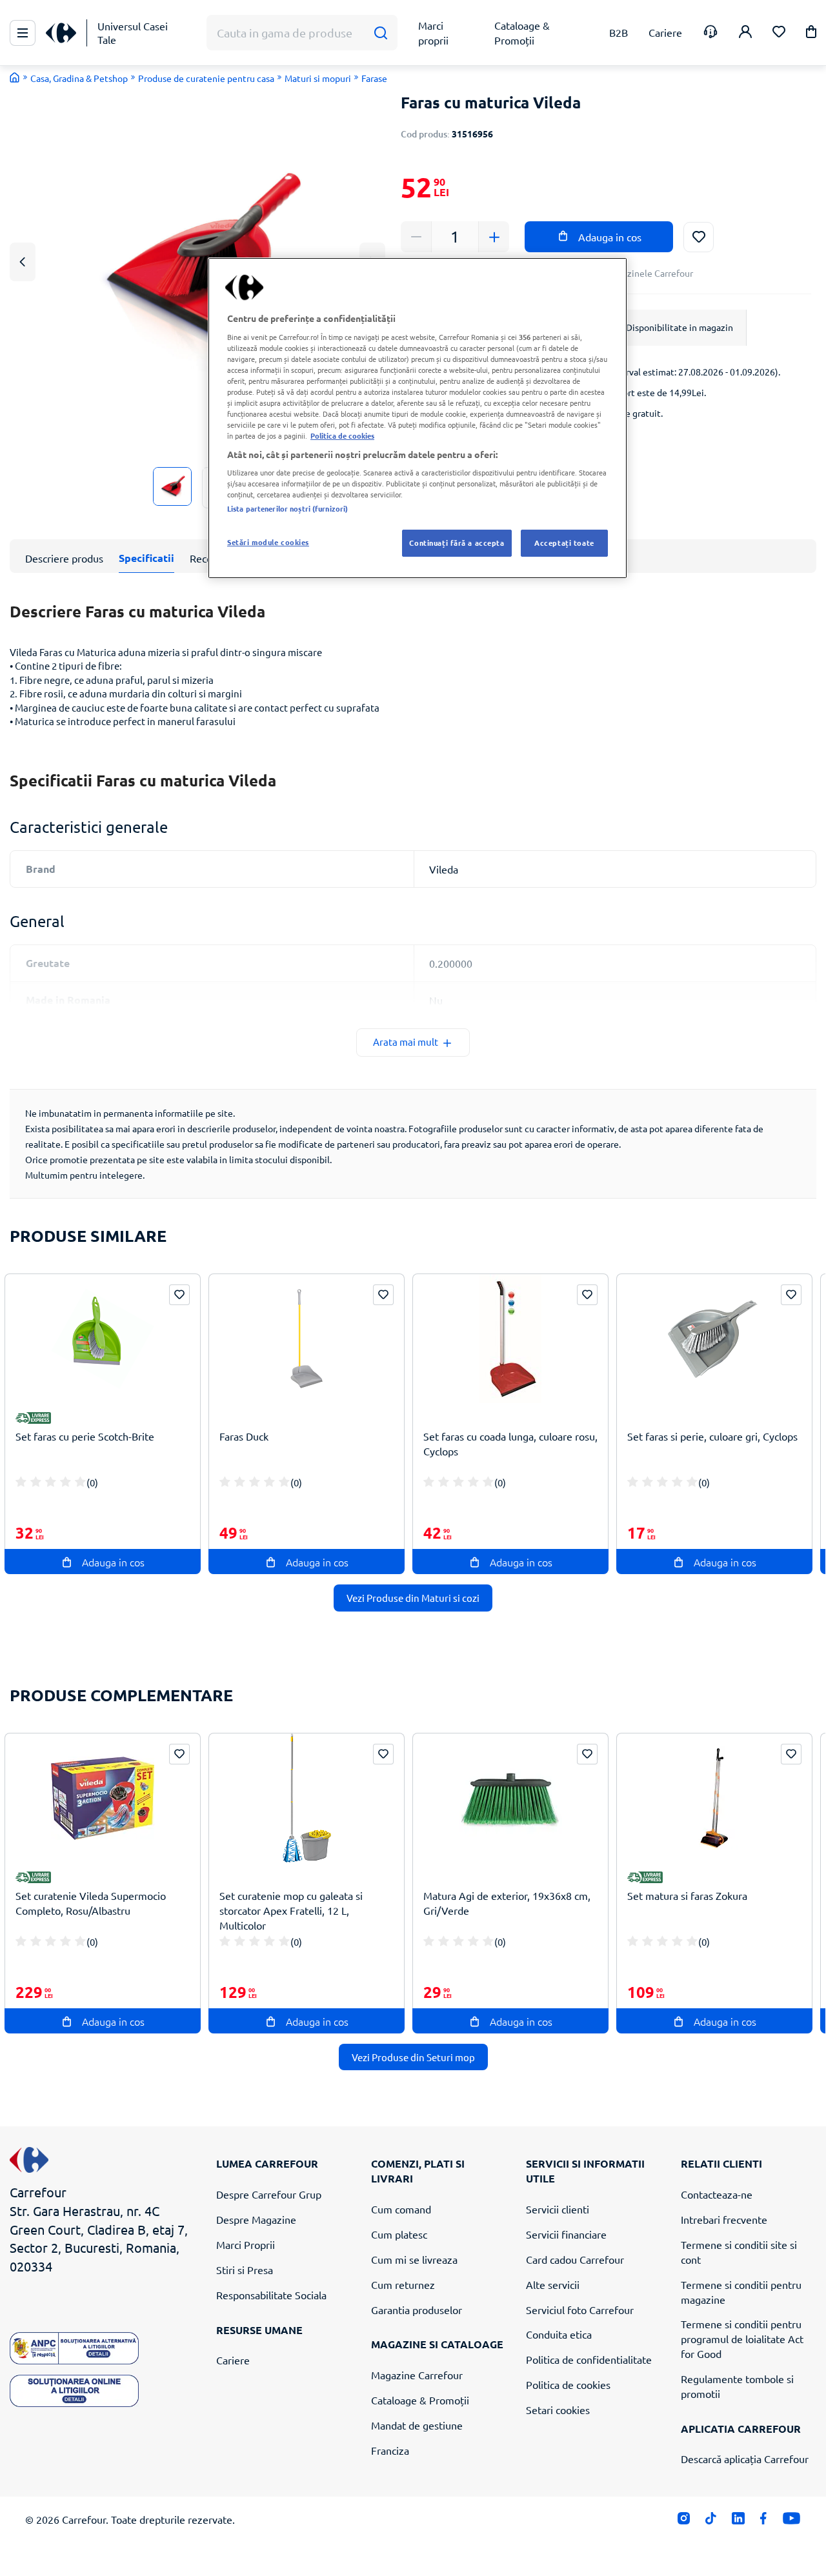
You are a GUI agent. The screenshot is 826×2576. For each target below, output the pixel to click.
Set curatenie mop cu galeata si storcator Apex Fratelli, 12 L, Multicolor (291, 1910)
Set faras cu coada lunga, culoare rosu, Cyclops (510, 1443)
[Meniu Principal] (23, 33)
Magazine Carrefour (417, 2375)
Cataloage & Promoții (420, 2400)
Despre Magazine (256, 2219)
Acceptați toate (564, 543)
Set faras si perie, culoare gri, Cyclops (712, 1436)
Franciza (390, 2450)
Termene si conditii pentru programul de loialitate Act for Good (742, 2339)
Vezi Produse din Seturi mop (413, 2057)
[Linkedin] (738, 2521)
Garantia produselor (417, 2310)
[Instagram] (684, 2521)
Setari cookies (558, 2410)
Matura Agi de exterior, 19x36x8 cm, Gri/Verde (507, 1903)
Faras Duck (244, 1436)
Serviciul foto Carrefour (580, 2310)
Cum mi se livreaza (414, 2259)
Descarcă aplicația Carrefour (745, 2459)
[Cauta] (380, 33)
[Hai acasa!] (15, 77)
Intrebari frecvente (724, 2219)
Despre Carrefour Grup (269, 2194)
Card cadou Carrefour (575, 2259)
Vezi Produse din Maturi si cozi (413, 1598)
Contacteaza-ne (717, 2194)
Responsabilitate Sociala (271, 2295)
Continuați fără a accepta (457, 543)
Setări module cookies (268, 542)
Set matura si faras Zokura (687, 1895)
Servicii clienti (558, 2209)
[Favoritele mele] (779, 33)
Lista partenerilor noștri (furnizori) (287, 508)
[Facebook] (764, 2521)
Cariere (233, 2360)
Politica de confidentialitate (589, 2359)
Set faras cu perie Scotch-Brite (85, 1436)
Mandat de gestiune (417, 2425)
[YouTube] (791, 2521)
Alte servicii (553, 2284)
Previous (23, 262)
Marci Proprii (246, 2244)
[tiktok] (711, 2521)
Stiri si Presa (245, 2270)
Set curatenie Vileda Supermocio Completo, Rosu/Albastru (91, 1903)
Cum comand (401, 2209)
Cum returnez (403, 2284)
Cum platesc (399, 2234)
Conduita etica (559, 2334)
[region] (418, 418)
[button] (811, 34)
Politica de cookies (568, 2384)
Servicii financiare (566, 2234)
